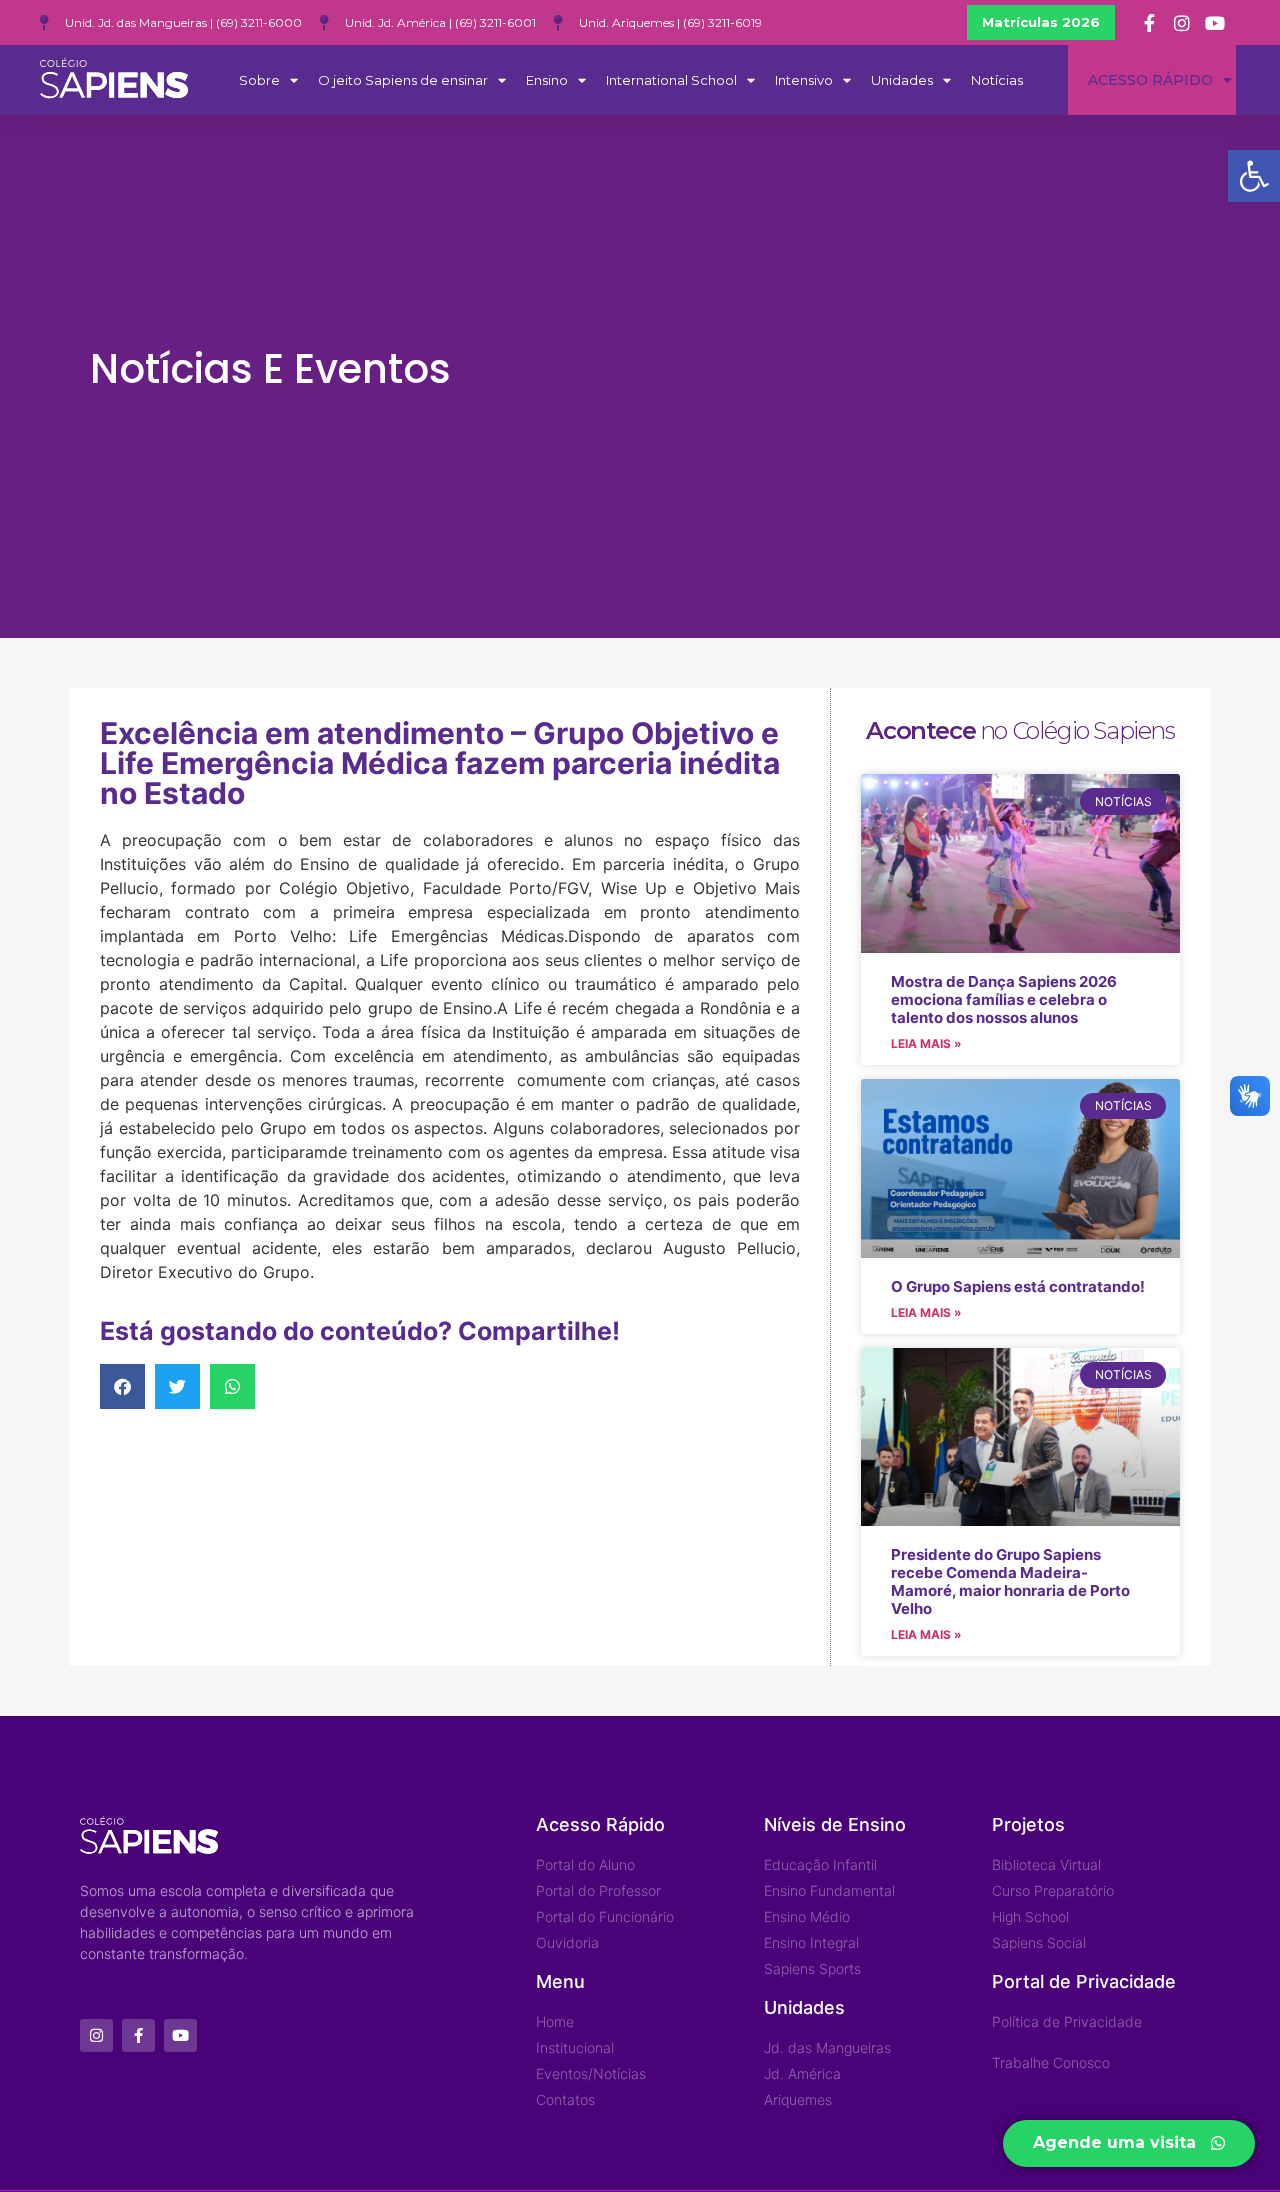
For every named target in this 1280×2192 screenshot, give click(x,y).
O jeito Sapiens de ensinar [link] (403, 80)
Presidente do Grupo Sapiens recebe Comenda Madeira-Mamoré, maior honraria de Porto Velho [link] (1010, 1581)
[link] (1254, 176)
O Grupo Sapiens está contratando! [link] (1018, 1286)
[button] (122, 1386)
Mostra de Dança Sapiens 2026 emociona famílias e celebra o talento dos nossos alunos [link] (1004, 999)
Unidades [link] (902, 80)
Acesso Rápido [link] (1150, 80)
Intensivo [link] (804, 80)
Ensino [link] (547, 80)
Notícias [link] (997, 80)
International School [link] (671, 80)
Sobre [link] (259, 80)
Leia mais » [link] (926, 1043)
